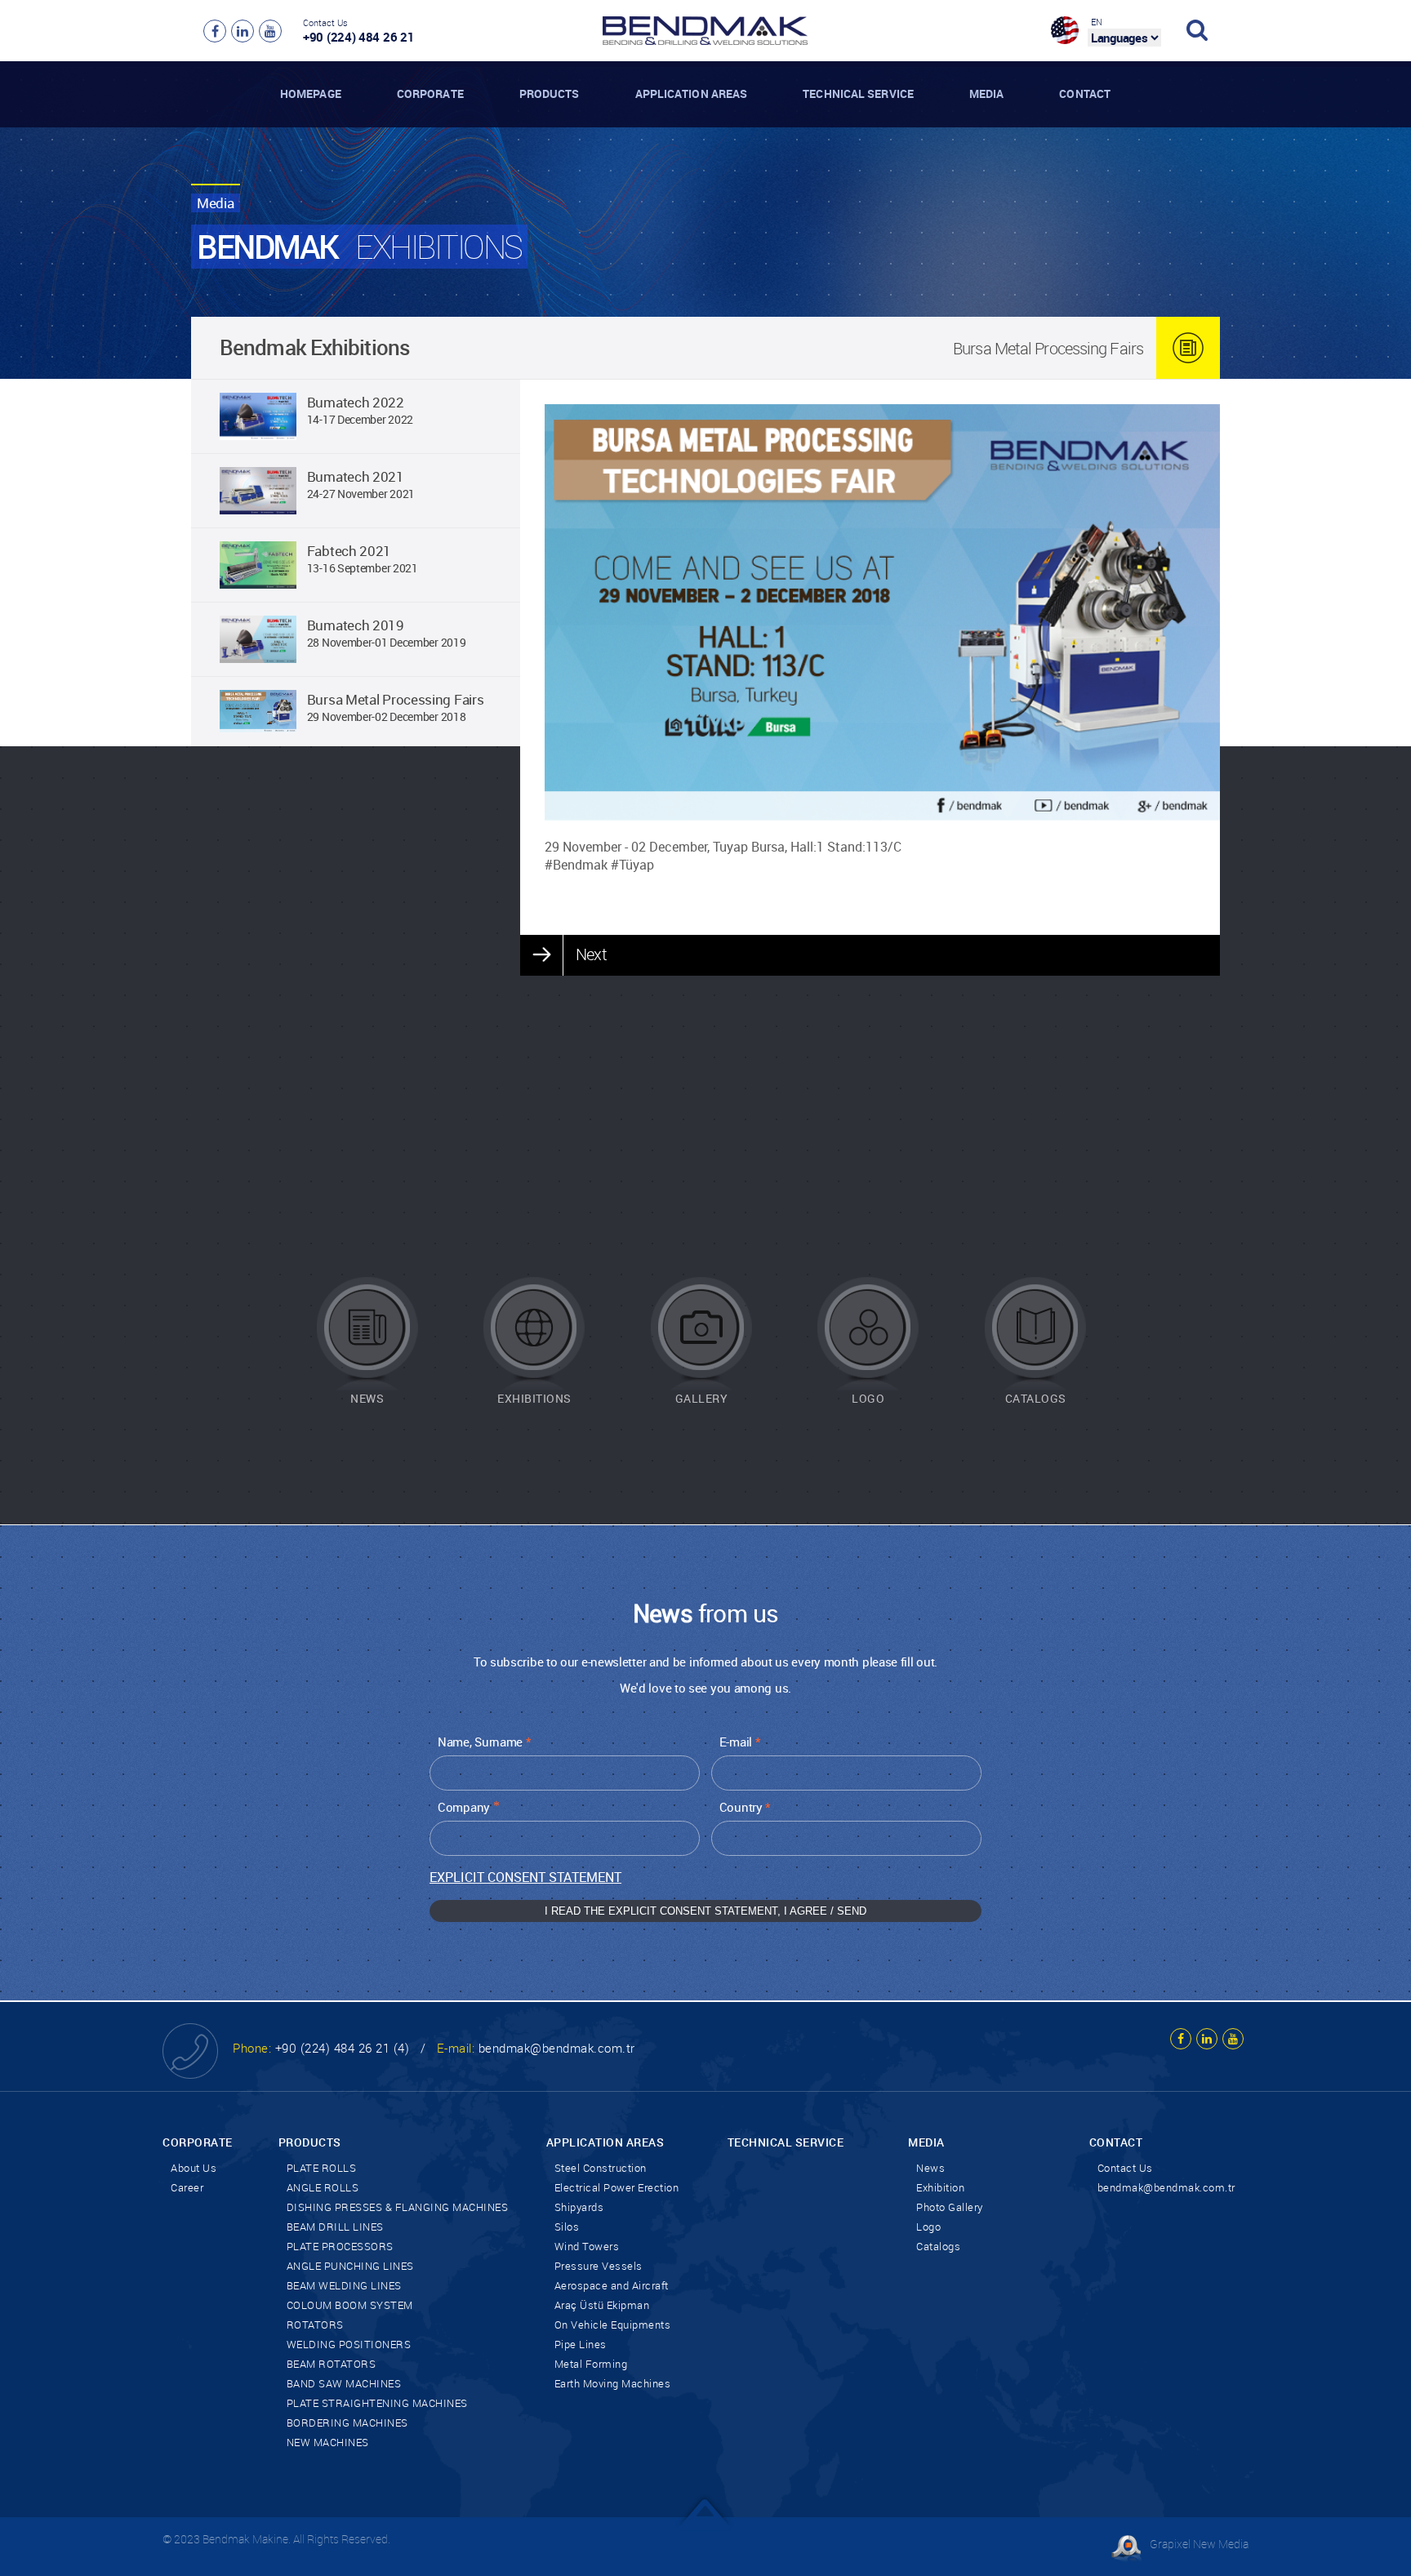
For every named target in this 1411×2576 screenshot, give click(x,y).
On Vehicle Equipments (613, 2325)
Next (591, 954)
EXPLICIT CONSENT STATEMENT (525, 1877)
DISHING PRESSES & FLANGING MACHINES (398, 2207)
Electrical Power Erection (617, 2187)
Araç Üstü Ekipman (602, 2305)
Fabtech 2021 (349, 551)
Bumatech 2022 (356, 402)
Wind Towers (587, 2246)
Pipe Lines (581, 2344)
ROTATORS (315, 2325)
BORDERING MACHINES (347, 2423)
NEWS (367, 1398)
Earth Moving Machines (613, 2383)
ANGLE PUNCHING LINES (350, 2266)
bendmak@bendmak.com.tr (557, 2048)
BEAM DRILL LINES (335, 2227)
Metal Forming (591, 2364)
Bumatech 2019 (356, 625)
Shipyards (579, 2207)
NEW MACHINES (328, 2442)
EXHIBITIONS (534, 1398)
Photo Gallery (950, 2207)
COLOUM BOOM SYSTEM (350, 2305)
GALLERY (702, 1398)
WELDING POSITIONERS (349, 2344)
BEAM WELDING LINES (344, 2285)
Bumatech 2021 (356, 476)
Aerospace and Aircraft (612, 2285)
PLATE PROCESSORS (340, 2246)
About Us (194, 2168)
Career (187, 2187)
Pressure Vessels (599, 2266)
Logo (928, 2227)
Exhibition (940, 2187)
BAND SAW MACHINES (344, 2383)
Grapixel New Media (1199, 2544)
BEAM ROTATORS (332, 2364)
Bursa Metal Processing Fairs (396, 699)
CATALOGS (1036, 1398)
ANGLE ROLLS (323, 2187)
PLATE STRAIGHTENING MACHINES (377, 2403)
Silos (567, 2227)
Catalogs (938, 2246)
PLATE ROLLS (322, 2168)
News (930, 2168)
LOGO (868, 1398)
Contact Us (1125, 2168)
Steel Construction (601, 2168)
